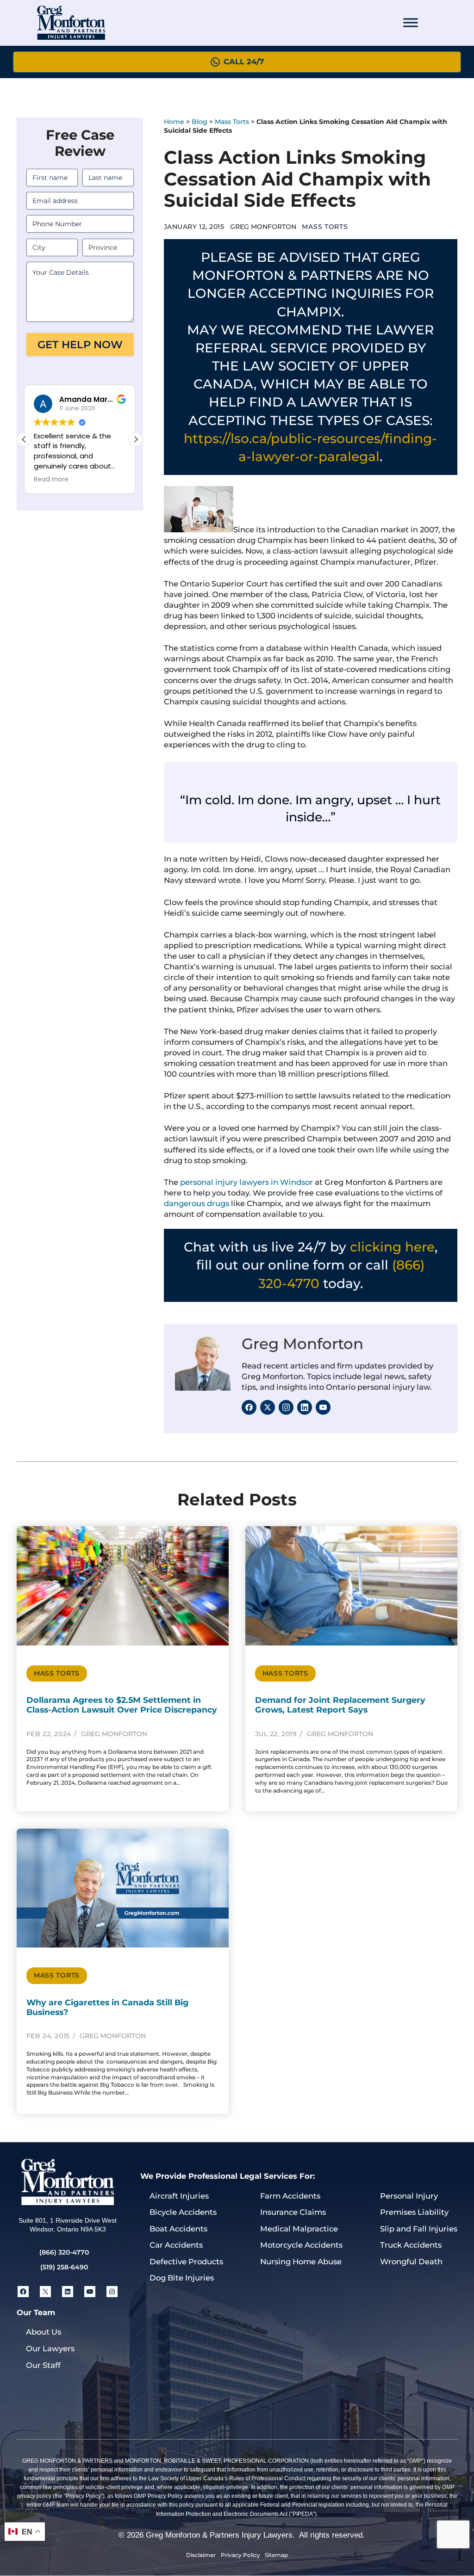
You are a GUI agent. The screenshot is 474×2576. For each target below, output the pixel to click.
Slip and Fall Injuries (419, 2229)
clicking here (392, 1247)
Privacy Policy (240, 2555)
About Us (44, 2332)
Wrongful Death (411, 2262)
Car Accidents (176, 2245)
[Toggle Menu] (411, 23)
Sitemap (276, 2555)
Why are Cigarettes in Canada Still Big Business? (107, 2007)
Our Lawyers (50, 2348)
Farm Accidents (290, 2196)
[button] (136, 439)
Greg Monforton (302, 1344)
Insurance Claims (293, 2212)
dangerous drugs (196, 1203)
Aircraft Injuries (179, 2196)
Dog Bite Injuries (182, 2278)
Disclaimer (201, 2555)
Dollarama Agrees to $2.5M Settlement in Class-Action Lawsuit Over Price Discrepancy (122, 1705)
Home (174, 122)
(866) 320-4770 (64, 2252)
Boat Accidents (178, 2229)
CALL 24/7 (244, 62)
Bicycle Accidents (183, 2212)
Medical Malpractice (299, 2229)
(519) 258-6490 (64, 2267)
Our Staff (43, 2365)
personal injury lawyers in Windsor (246, 1182)
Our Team (36, 2312)
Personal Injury (409, 2196)
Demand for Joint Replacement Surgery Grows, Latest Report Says (340, 1705)
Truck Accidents (411, 2245)
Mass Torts (232, 122)
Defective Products (186, 2262)
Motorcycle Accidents (301, 2245)
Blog (200, 122)
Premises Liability (414, 2212)
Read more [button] (51, 480)
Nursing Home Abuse (301, 2262)
